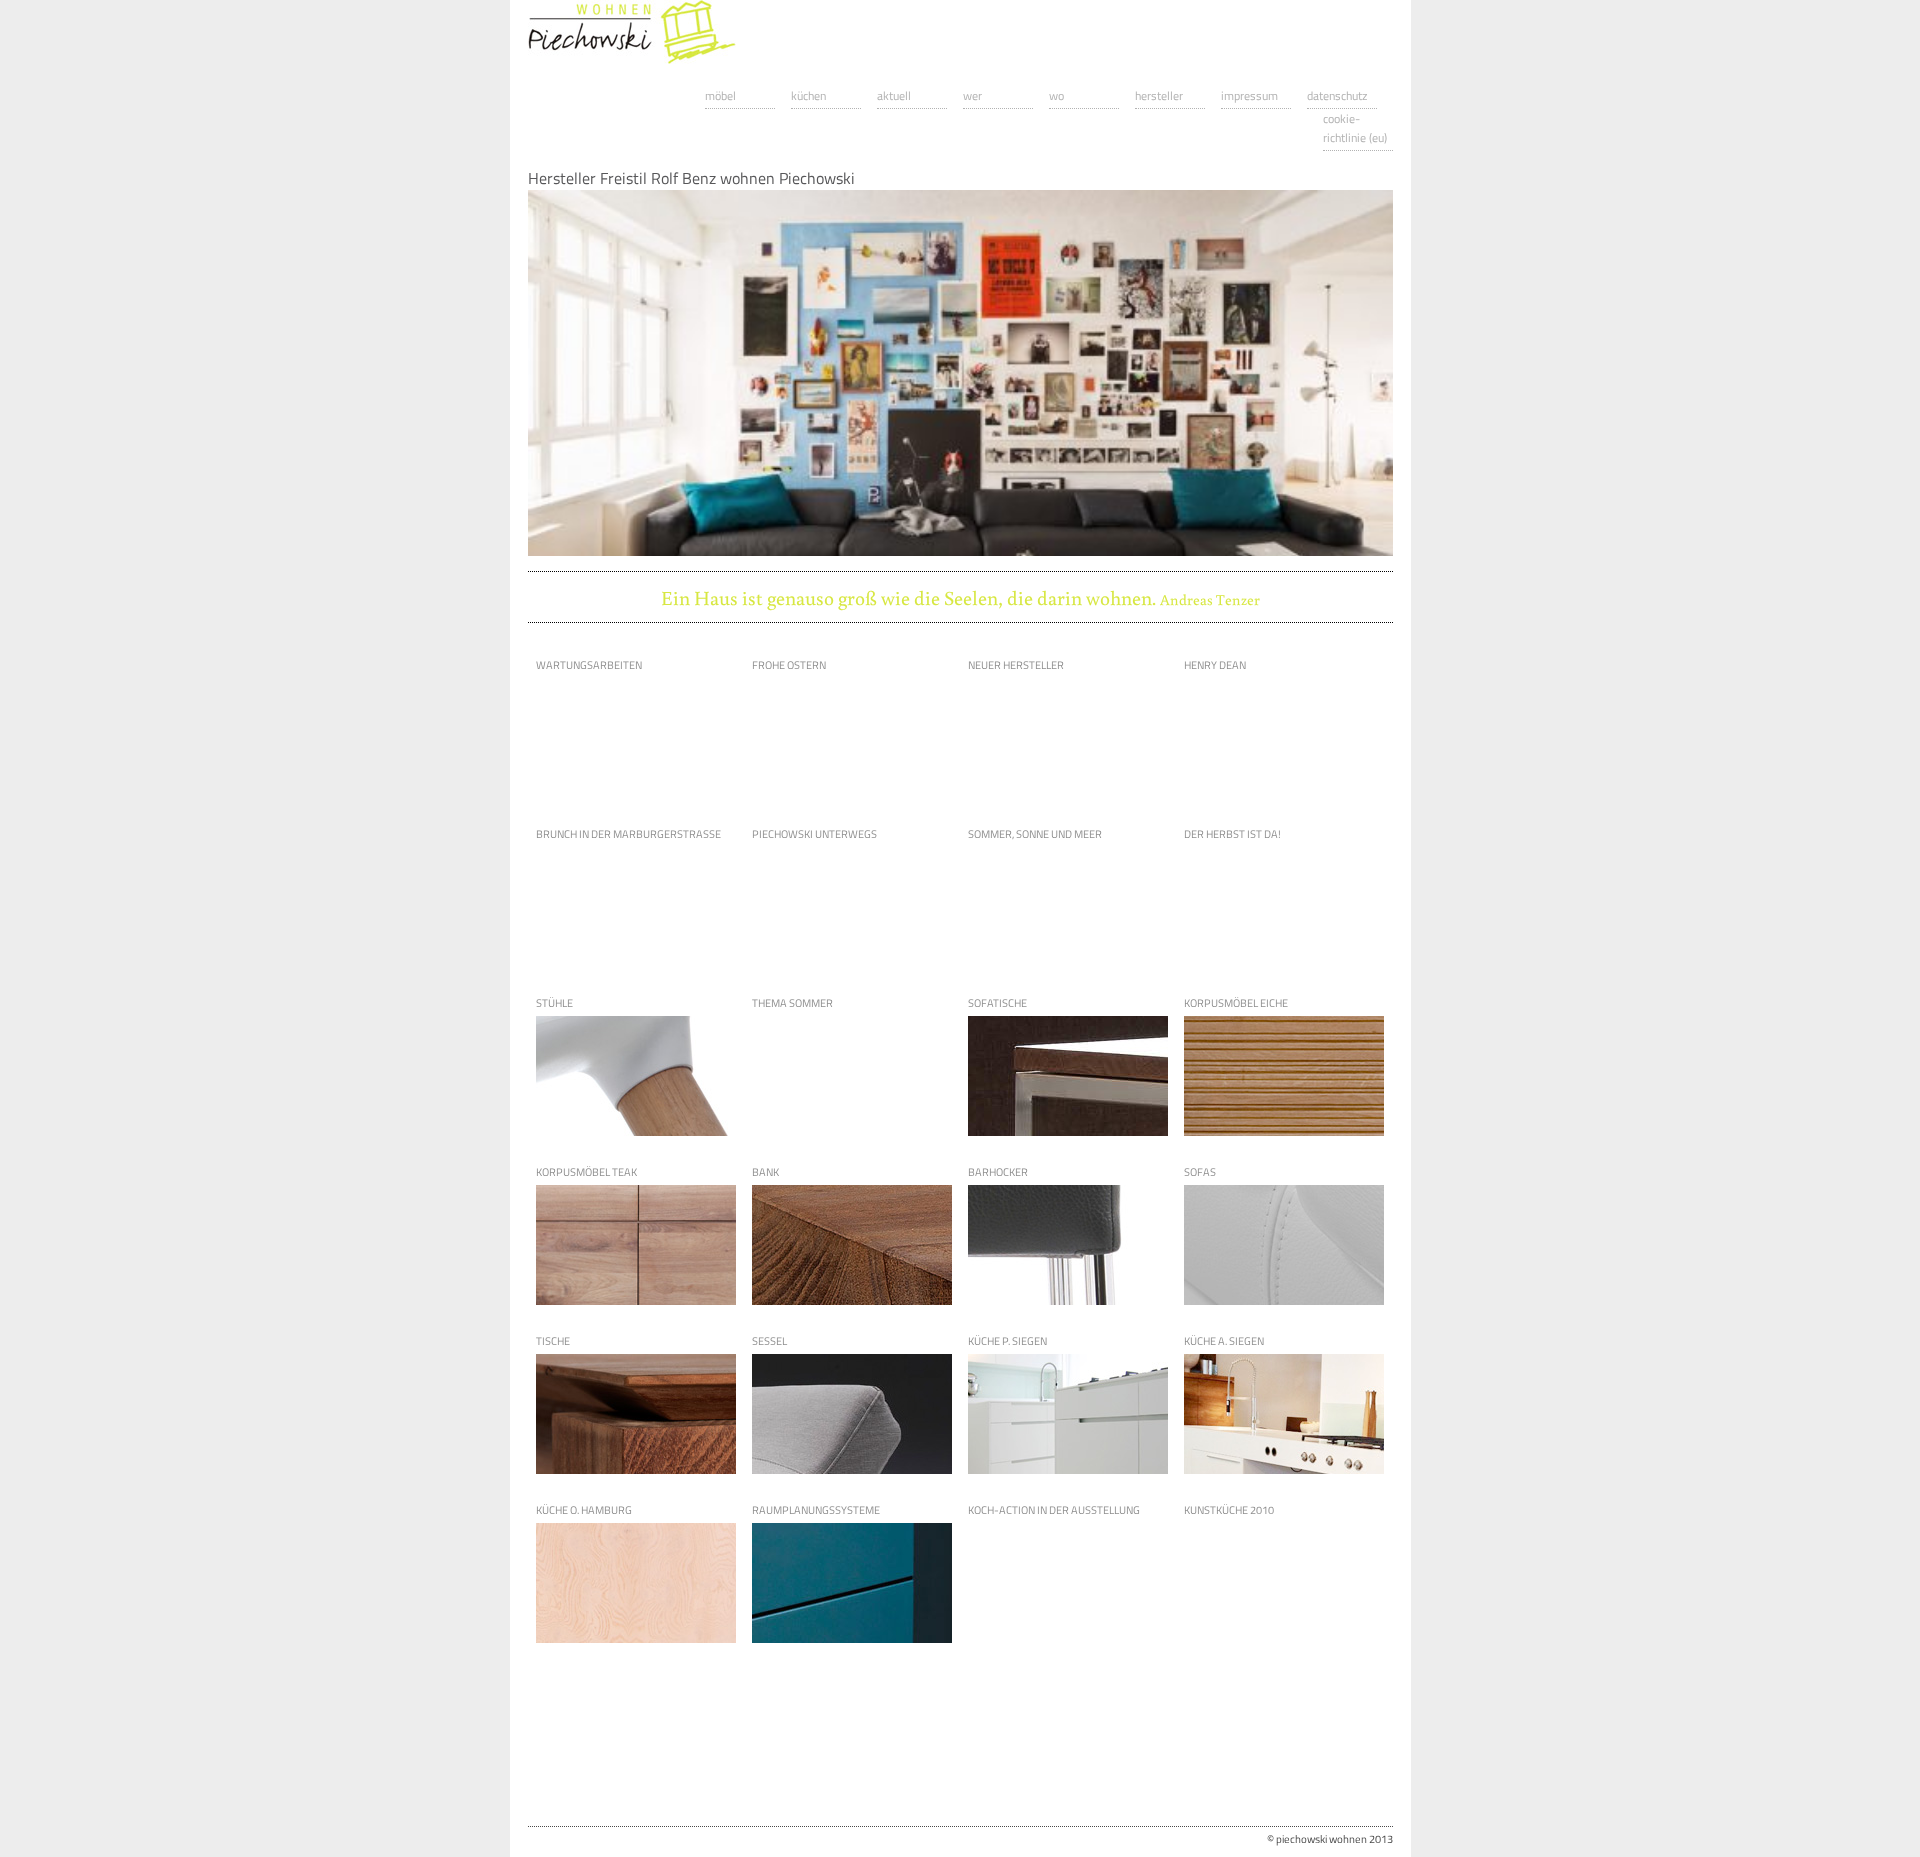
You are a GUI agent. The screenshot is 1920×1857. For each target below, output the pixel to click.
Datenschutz (1337, 95)
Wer (972, 95)
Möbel (720, 95)
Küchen (808, 95)
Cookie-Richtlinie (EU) (1355, 128)
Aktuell (894, 95)
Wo (1056, 95)
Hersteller (1159, 95)
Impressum (1249, 95)
